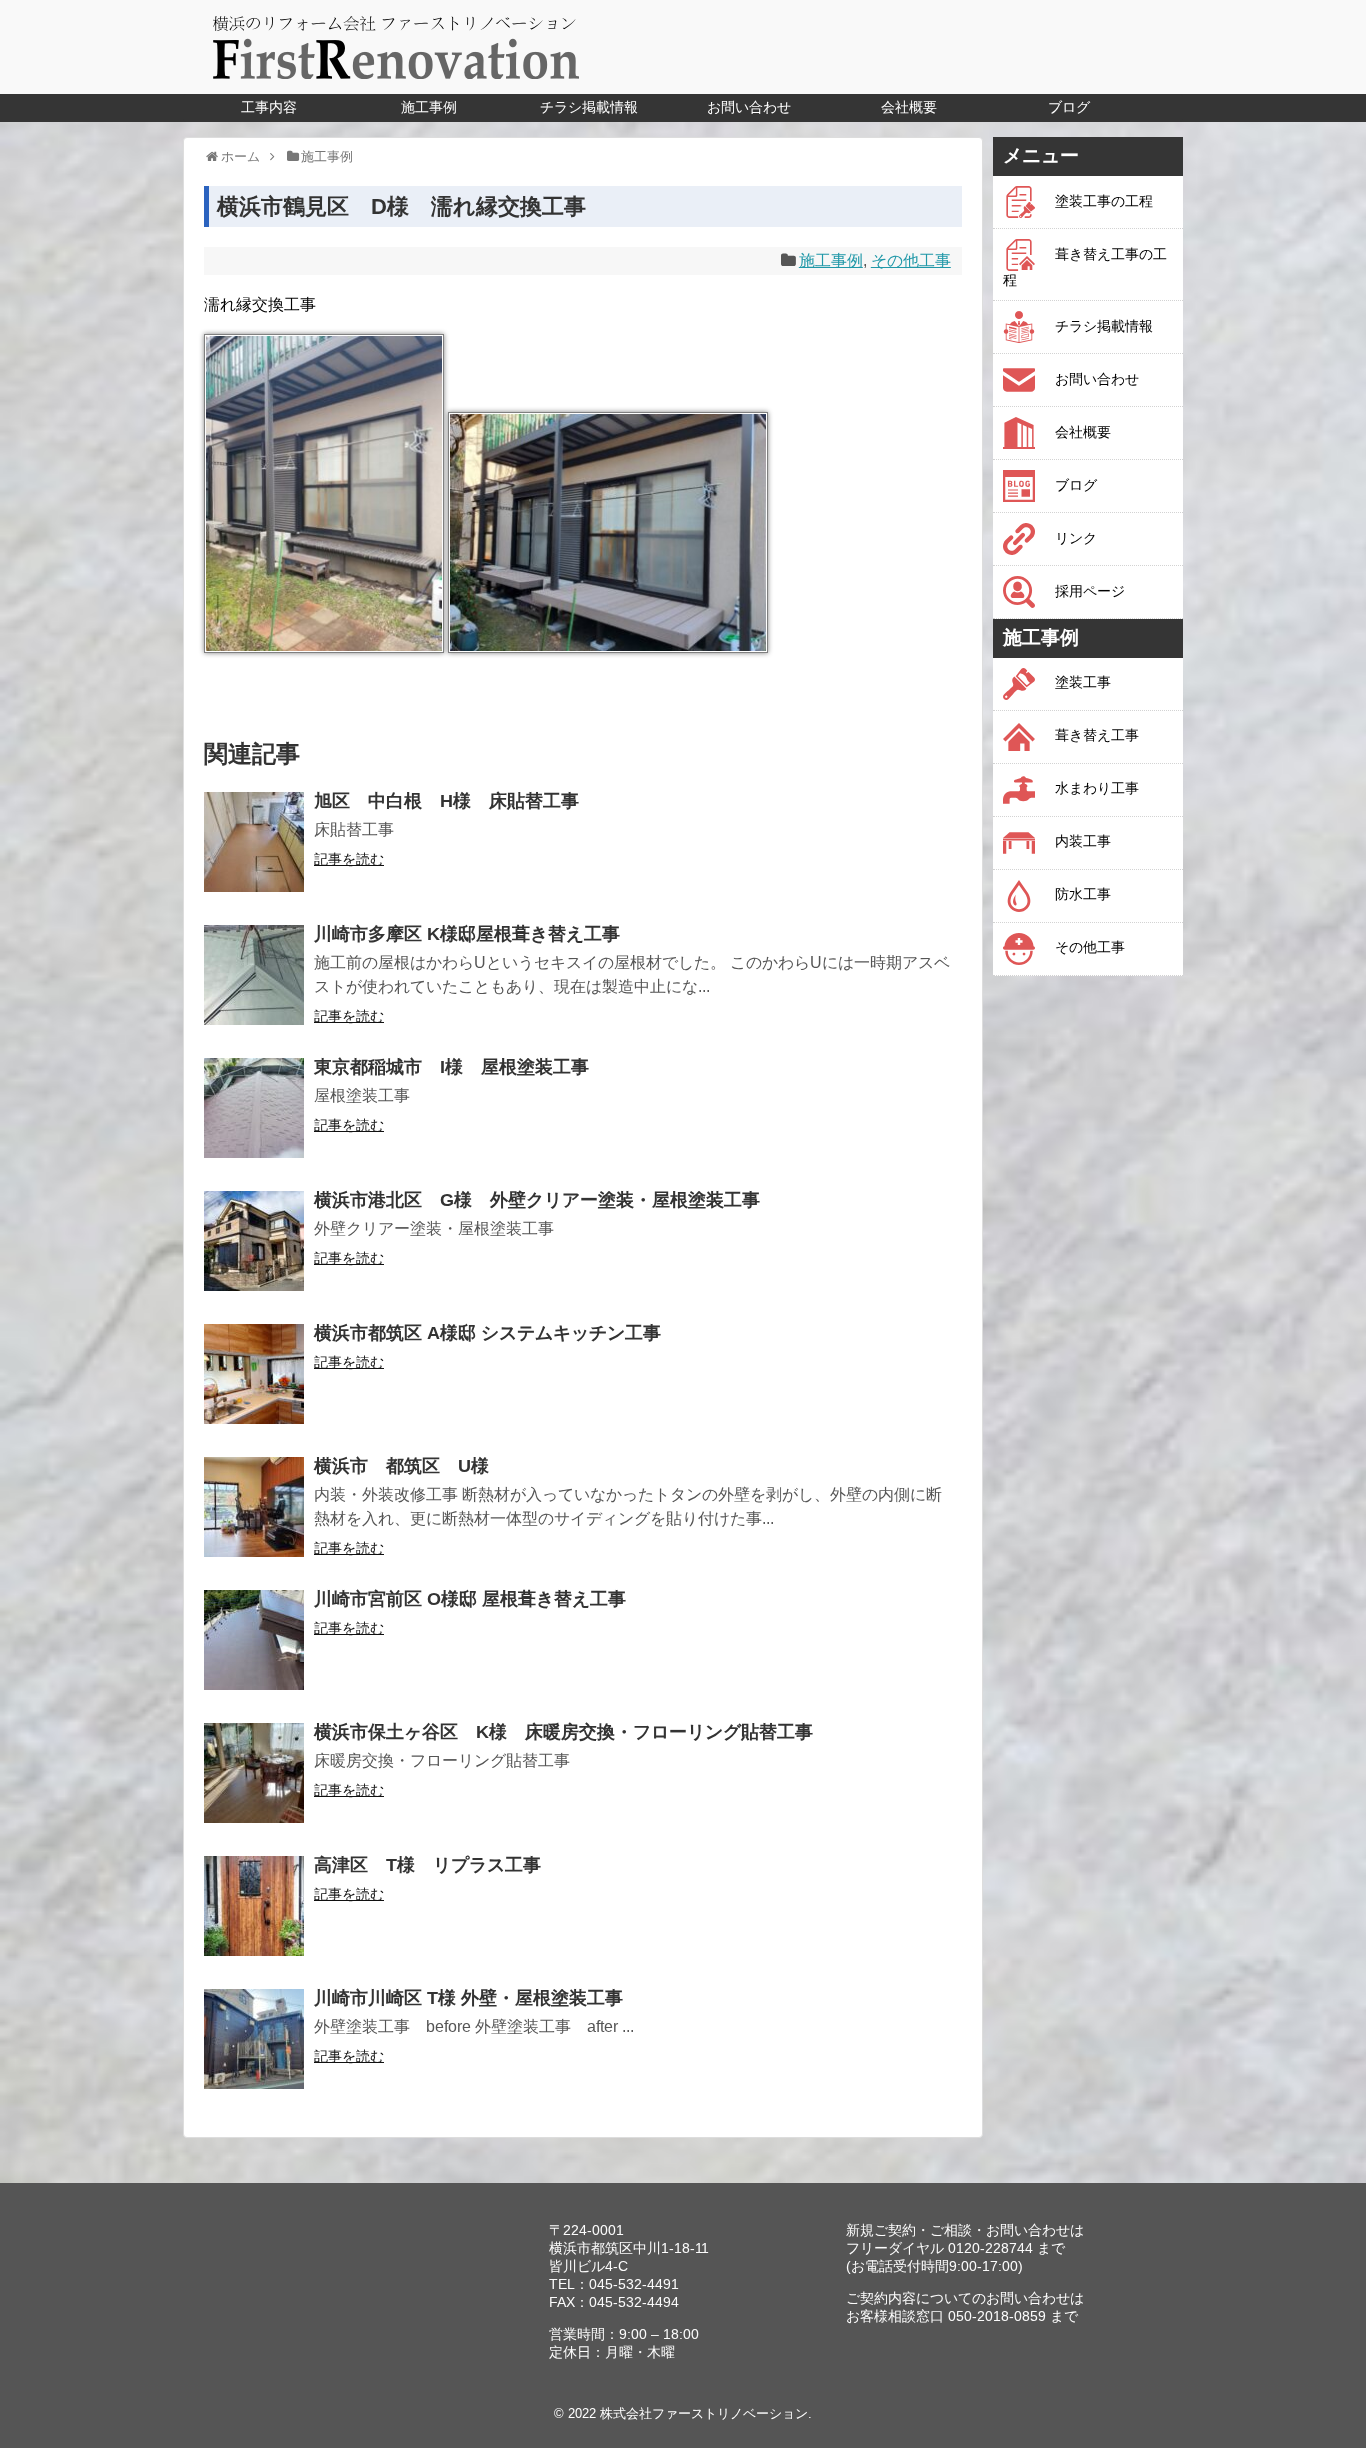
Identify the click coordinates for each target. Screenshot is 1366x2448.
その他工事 (911, 260)
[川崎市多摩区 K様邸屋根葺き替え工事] (254, 975)
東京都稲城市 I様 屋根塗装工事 (451, 1067)
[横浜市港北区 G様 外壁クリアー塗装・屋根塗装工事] (254, 1241)
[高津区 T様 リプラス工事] (254, 1906)
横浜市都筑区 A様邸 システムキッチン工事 (487, 1333)
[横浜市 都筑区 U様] (254, 1507)
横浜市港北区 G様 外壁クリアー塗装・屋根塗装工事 (537, 1200)
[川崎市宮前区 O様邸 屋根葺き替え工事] (254, 1640)
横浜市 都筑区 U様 (401, 1466)
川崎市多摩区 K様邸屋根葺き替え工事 (467, 934)
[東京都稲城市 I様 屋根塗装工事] (254, 1108)
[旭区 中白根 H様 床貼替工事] (254, 842)
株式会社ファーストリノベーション (704, 2413)
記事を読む (349, 859)
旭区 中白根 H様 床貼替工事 (446, 801)
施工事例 (831, 260)
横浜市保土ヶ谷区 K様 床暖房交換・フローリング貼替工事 (563, 1732)
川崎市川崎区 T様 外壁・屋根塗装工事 (468, 1998)
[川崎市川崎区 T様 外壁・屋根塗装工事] (254, 2039)
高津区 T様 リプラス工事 (427, 1865)
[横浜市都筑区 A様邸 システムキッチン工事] (254, 1374)
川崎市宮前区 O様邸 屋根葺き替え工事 (470, 1599)
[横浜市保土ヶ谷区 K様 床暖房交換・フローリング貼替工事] (254, 1773)
